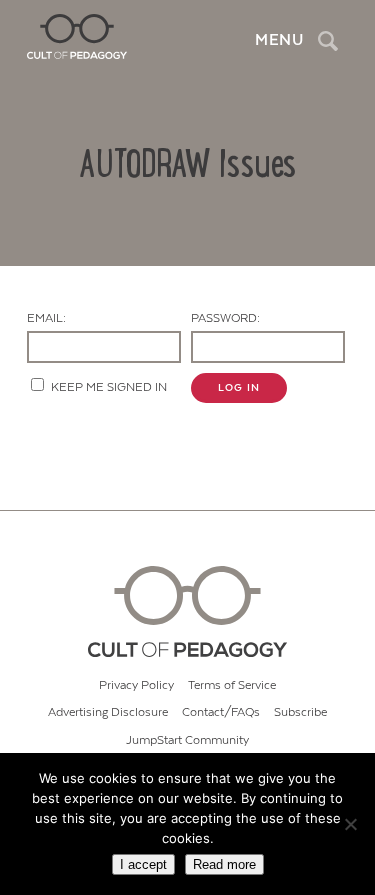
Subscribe (300, 712)
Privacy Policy (136, 685)
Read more (224, 864)
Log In (239, 388)
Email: (46, 318)
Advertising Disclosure (108, 712)
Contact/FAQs (221, 712)
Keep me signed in (109, 387)
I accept (143, 864)
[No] (350, 824)
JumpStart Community (187, 740)
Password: (225, 318)
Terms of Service (232, 685)
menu (279, 40)
